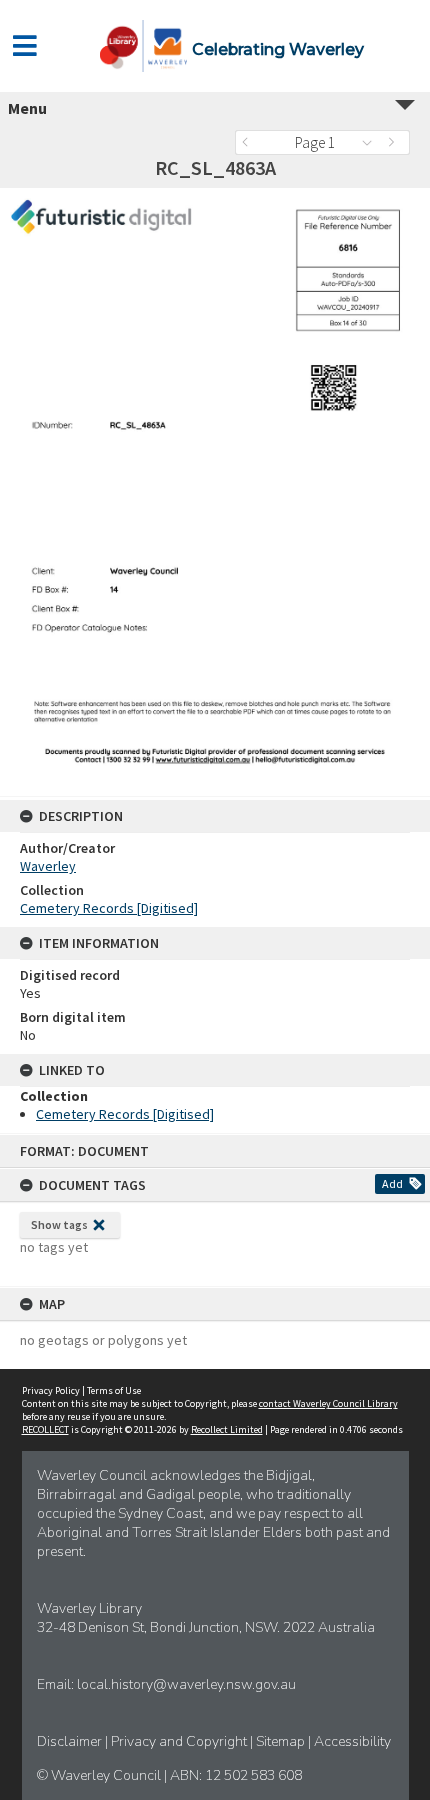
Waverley (48, 866)
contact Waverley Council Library (328, 1403)
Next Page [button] (395, 142)
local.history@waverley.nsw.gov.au (186, 1684)
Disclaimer (71, 1741)
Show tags (59, 1224)
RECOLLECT (45, 1429)
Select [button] (372, 142)
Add (392, 1183)
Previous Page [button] (250, 142)
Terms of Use (114, 1390)
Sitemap (282, 1741)
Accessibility (352, 1741)
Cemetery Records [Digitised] (109, 908)
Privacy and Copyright (180, 1741)
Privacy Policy (51, 1390)
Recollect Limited (227, 1429)
